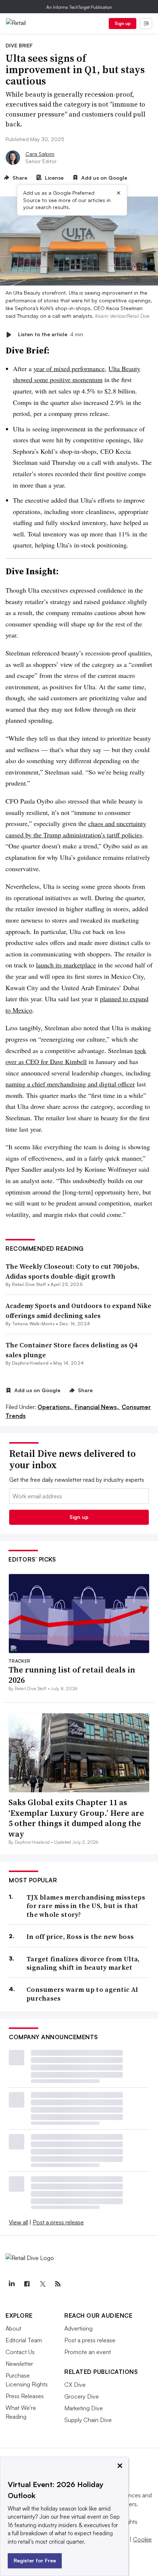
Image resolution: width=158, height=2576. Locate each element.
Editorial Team (24, 2340)
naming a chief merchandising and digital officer (70, 1084)
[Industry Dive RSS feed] (58, 2284)
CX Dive (75, 2385)
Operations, (55, 1407)
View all (18, 2222)
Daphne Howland (30, 1363)
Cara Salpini (40, 154)
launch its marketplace (66, 965)
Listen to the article (51, 335)
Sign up (123, 23)
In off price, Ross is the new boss (80, 1937)
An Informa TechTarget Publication (79, 7)
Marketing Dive (84, 2408)
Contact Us (20, 2352)
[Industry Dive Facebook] (27, 2284)
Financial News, (97, 1407)
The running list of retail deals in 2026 (72, 1675)
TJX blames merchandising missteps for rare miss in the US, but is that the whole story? (86, 1906)
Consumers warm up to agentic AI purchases (82, 1994)
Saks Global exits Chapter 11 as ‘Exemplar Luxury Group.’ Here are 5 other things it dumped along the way (76, 1818)
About (13, 2328)
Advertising (78, 2328)
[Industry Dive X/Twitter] (42, 2284)
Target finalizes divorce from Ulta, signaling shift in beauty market (83, 1963)
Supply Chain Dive (88, 2420)
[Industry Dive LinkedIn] (11, 2284)
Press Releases (25, 2396)
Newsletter (19, 2364)
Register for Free (35, 2560)
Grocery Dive (82, 2396)
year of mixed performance (69, 369)
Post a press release (58, 2222)
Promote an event (88, 2352)
